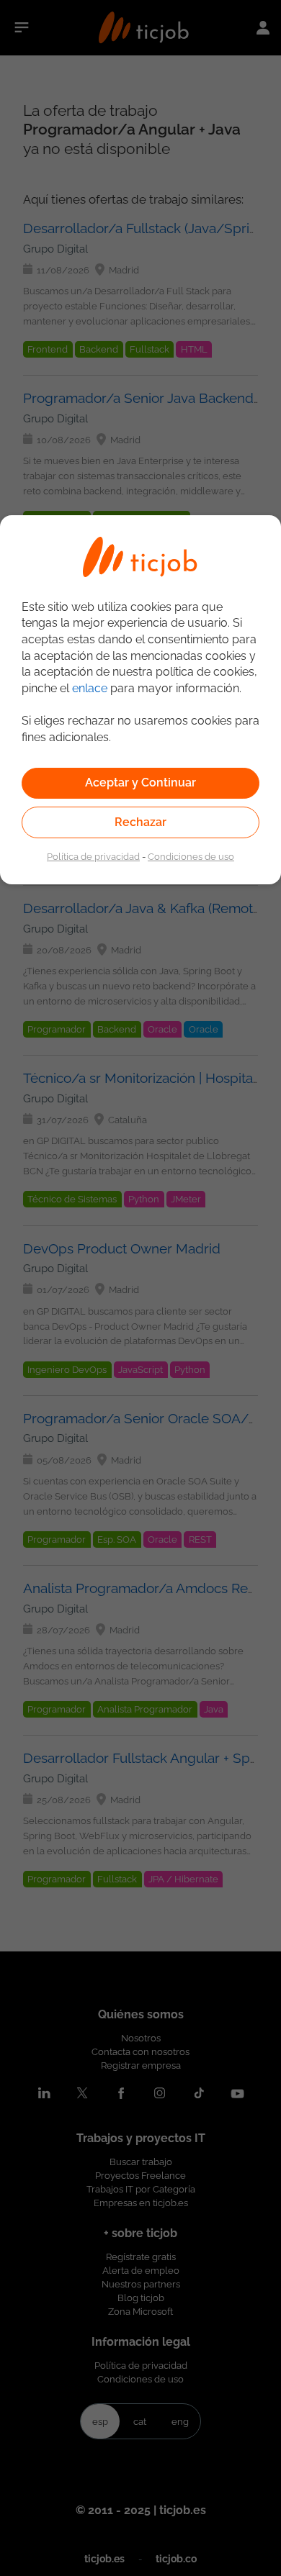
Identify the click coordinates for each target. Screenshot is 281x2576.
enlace (90, 688)
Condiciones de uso (191, 856)
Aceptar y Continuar (140, 783)
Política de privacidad (93, 856)
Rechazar (140, 822)
